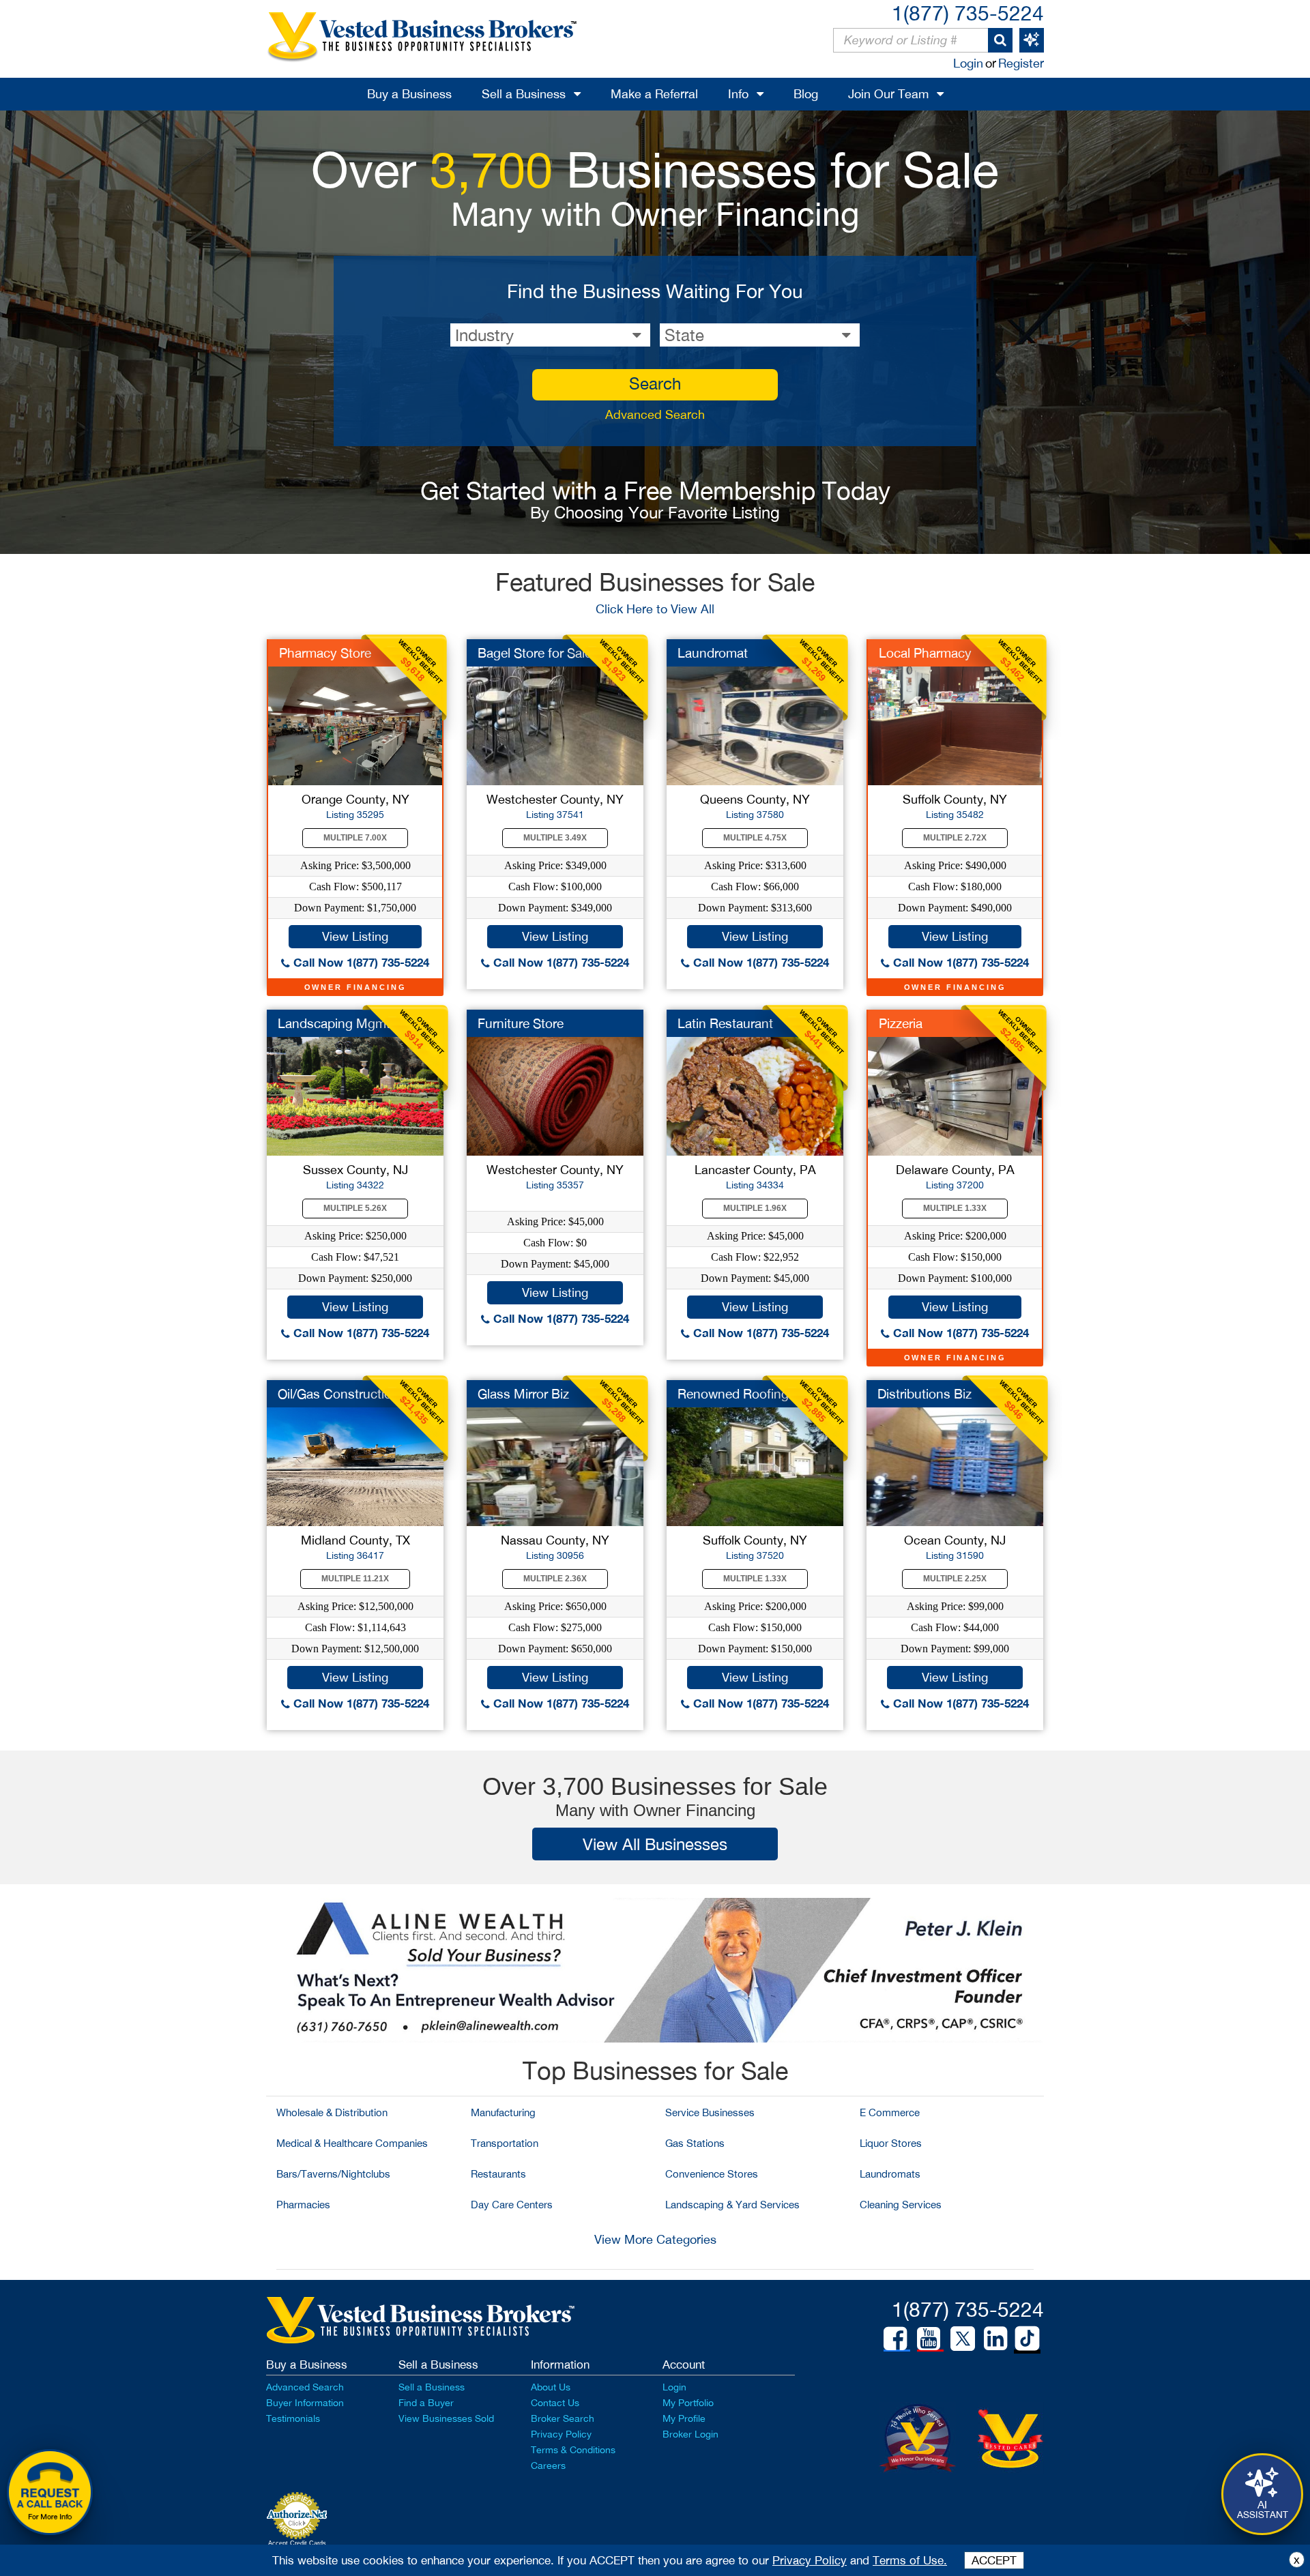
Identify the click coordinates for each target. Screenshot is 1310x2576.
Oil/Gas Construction (338, 1394)
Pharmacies (303, 2205)
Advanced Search (655, 414)
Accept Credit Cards (297, 2543)
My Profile (684, 2418)
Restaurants (498, 2174)
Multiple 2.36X (555, 1579)
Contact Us (555, 2403)
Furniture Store (521, 1023)
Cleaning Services (901, 2205)
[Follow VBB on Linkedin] (995, 2339)
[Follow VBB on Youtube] (929, 2339)
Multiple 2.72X (955, 838)
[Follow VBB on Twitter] (963, 2338)
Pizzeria (901, 1023)
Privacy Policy (561, 2434)
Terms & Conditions (573, 2450)
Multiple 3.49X (555, 838)
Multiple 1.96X (755, 1208)
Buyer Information (305, 2403)
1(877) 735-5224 (968, 13)
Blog (806, 94)
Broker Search (563, 2418)
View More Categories (655, 2239)
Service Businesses (710, 2112)
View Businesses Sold (446, 2418)
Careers (548, 2465)
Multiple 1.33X (955, 1208)
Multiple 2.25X (955, 1579)
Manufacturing (503, 2112)
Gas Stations (695, 2143)
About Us (551, 2387)
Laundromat (713, 653)
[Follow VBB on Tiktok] (1027, 2339)
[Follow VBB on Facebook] (895, 2339)
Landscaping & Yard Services (732, 2205)
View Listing (355, 936)
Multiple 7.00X (355, 838)
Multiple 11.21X (355, 1579)
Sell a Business (524, 94)
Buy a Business (409, 94)
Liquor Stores (891, 2143)
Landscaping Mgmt (334, 1023)
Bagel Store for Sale (535, 653)
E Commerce (890, 2112)
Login (968, 63)
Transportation (505, 2143)
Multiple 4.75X (755, 838)
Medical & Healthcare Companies (352, 2143)
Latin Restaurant (725, 1023)
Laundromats (890, 2174)
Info (738, 94)
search (655, 383)
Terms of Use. (910, 2560)
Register (1021, 63)
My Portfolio (688, 2403)
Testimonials (293, 2418)
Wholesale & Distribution (332, 2112)
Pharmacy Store (325, 653)
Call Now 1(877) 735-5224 (360, 962)
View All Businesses (655, 1844)
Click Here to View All (655, 609)
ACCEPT (994, 2560)
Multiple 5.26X (355, 1208)
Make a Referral (654, 94)
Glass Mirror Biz (523, 1394)
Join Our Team (888, 94)
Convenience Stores (712, 2174)
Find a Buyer (426, 2403)
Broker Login (690, 2434)
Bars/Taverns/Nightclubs (333, 2174)
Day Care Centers (512, 2205)
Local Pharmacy (925, 653)
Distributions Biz (925, 1394)
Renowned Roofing (733, 1394)
